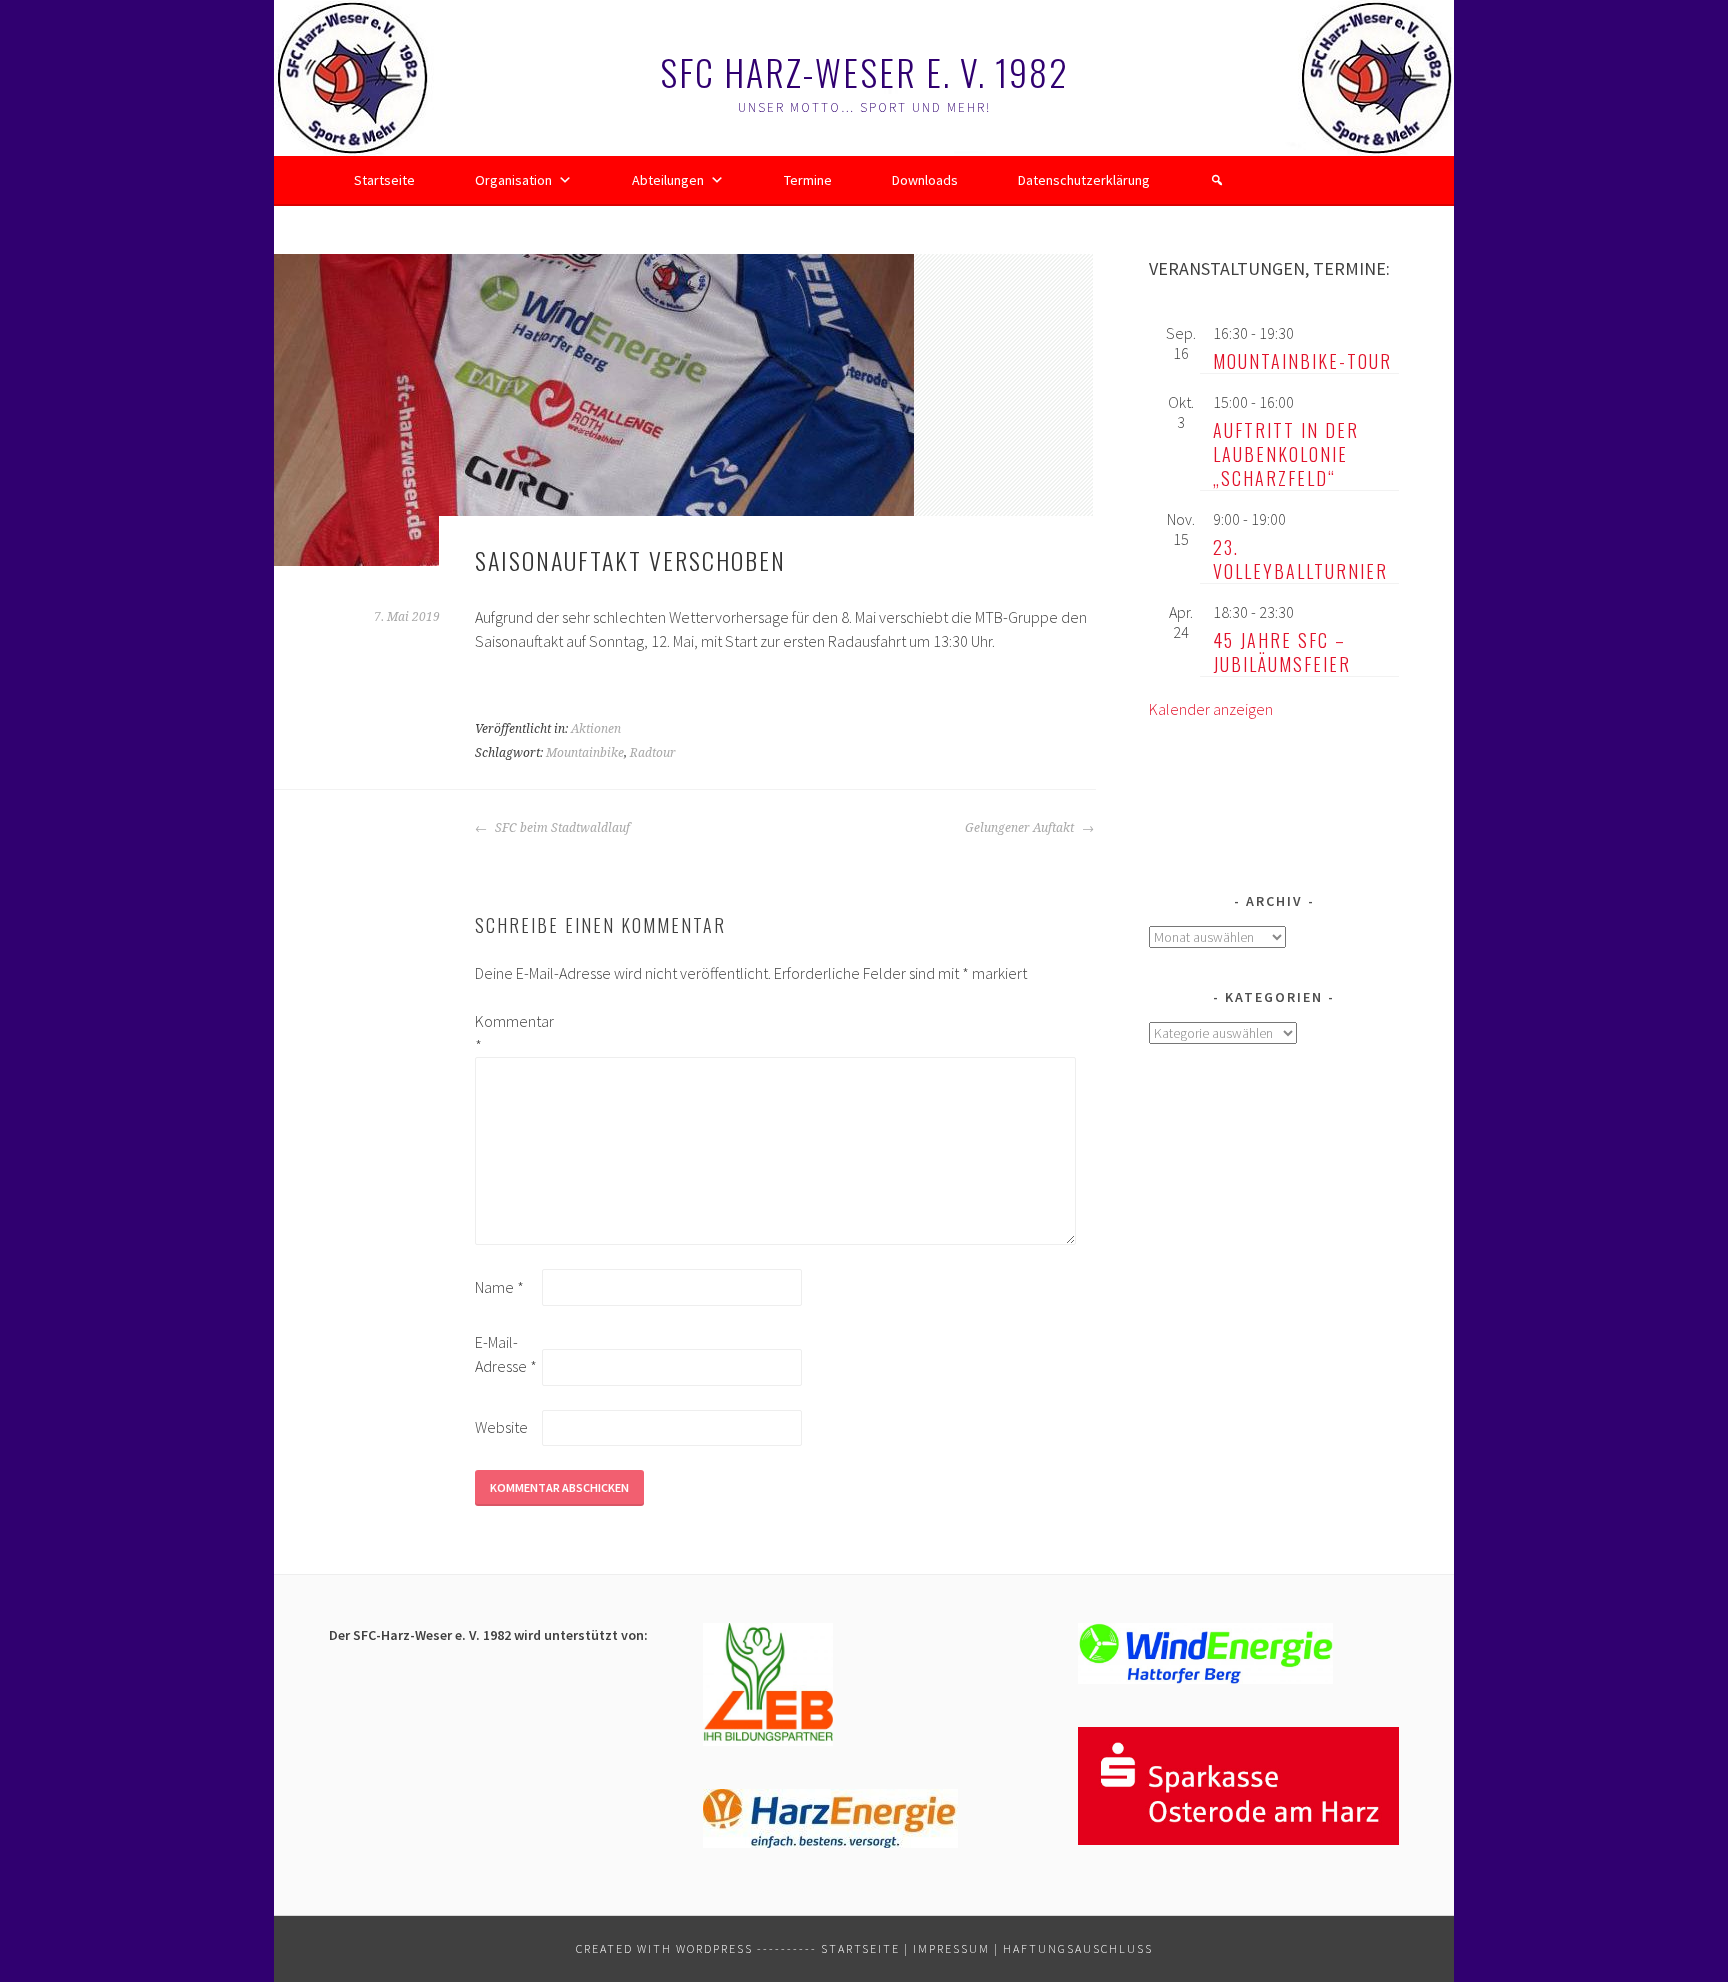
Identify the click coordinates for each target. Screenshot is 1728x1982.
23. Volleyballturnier (1300, 559)
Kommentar (507, 1033)
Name (499, 1287)
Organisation (513, 180)
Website (501, 1427)
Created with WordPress (664, 1948)
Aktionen (596, 729)
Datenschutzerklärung (1084, 180)
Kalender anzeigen (1211, 709)
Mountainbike (585, 753)
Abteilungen (668, 180)
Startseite (384, 180)
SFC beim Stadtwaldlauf (561, 828)
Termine (808, 180)
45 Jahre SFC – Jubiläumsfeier (1282, 652)
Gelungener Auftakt (1021, 828)
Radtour (653, 753)
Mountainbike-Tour (1302, 361)
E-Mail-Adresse (506, 1354)
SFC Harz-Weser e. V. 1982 (864, 71)
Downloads (925, 180)
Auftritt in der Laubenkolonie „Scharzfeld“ (1286, 454)
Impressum (951, 1948)
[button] (1217, 180)
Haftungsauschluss (1078, 1948)
